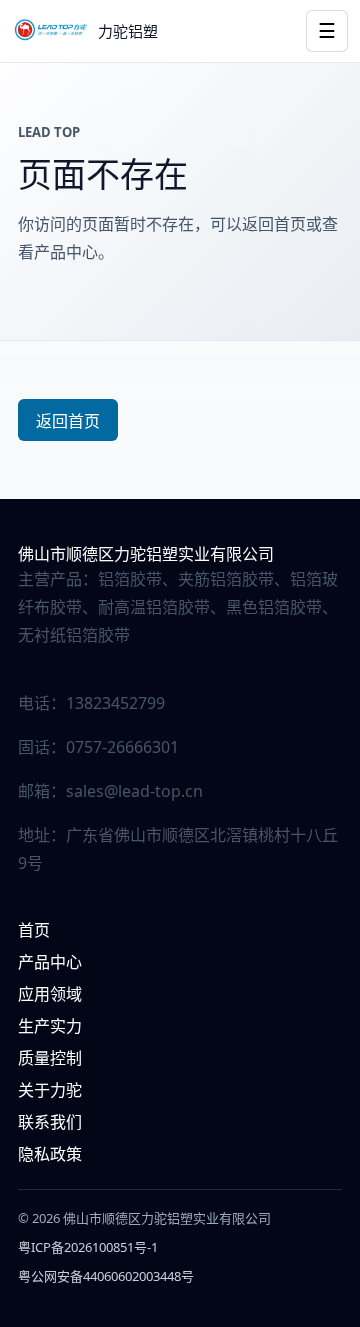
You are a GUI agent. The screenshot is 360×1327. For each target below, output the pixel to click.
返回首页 (68, 421)
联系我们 (50, 1122)
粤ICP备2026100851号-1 (88, 1247)
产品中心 (50, 962)
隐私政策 (50, 1154)
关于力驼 (50, 1090)
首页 (34, 930)
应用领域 (50, 994)
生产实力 (50, 1026)
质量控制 (50, 1058)
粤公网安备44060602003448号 (106, 1276)
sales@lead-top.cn (134, 791)
